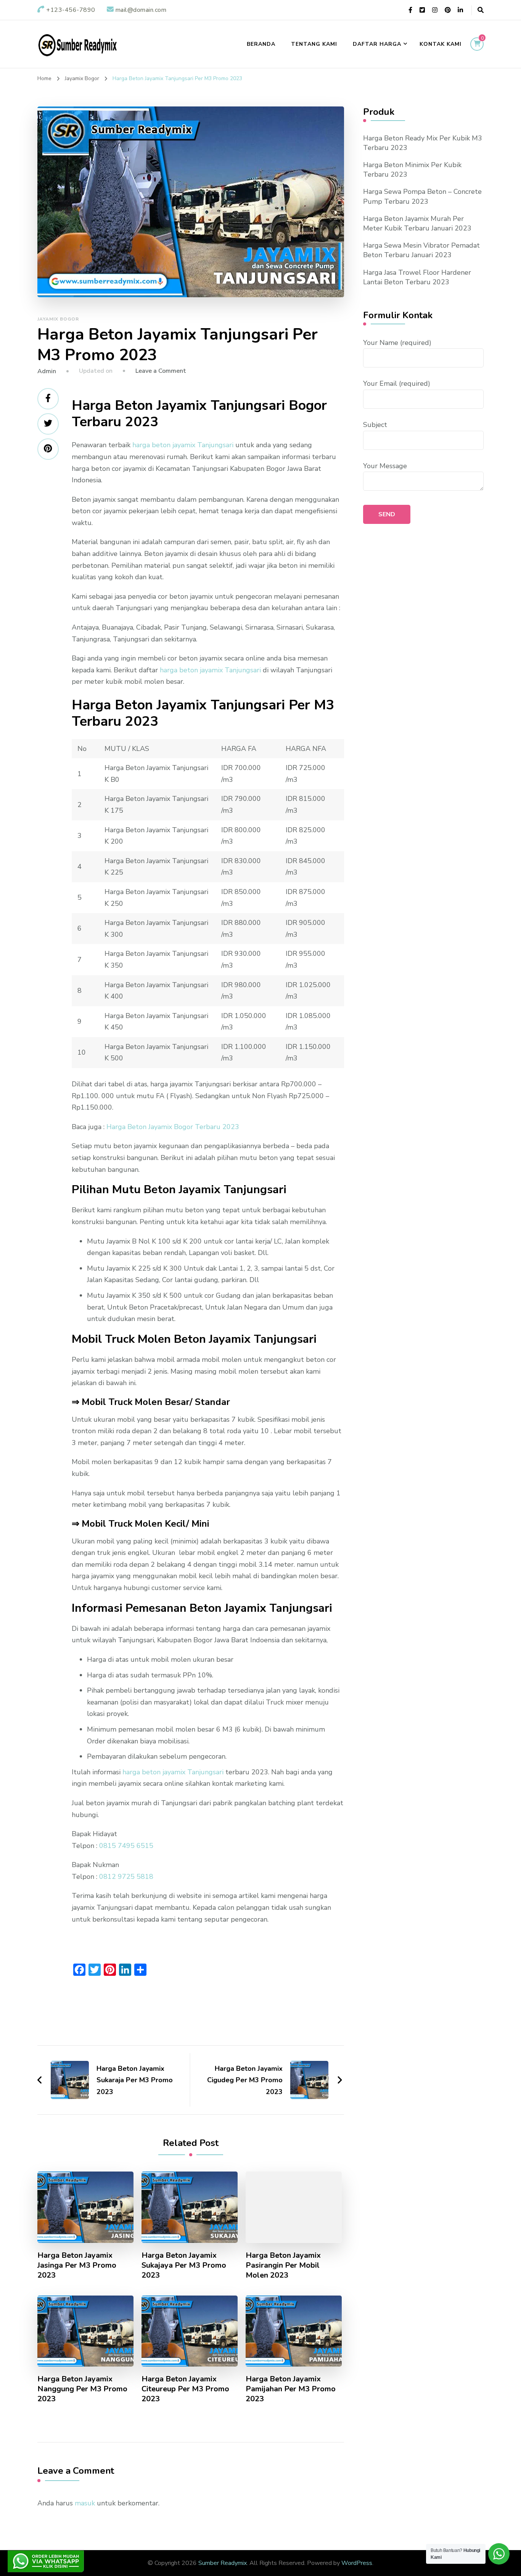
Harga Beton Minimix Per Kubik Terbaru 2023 (412, 170)
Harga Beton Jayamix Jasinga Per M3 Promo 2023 (77, 2265)
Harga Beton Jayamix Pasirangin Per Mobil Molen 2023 (283, 2265)
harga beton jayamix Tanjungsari (183, 445)
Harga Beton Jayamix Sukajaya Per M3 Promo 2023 (184, 2265)
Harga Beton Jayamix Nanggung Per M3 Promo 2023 (82, 2389)
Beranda (261, 44)
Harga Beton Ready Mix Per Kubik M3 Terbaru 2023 (423, 143)
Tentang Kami (314, 44)
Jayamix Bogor (58, 319)
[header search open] (481, 10)
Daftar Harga (377, 44)
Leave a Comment (161, 371)
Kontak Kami (441, 44)
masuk (85, 2503)
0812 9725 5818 (126, 1877)
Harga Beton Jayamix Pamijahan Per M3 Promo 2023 (291, 2389)
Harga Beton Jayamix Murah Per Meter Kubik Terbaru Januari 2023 (417, 223)
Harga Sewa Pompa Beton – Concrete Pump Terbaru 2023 (422, 196)
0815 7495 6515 (126, 1846)
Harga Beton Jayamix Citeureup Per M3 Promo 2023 (185, 2389)
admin (47, 371)
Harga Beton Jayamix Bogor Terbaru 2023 (173, 1127)
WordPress (357, 2563)
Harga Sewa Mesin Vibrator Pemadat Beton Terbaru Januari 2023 (421, 250)
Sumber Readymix (223, 2563)
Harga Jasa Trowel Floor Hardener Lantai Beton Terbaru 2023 (417, 277)
